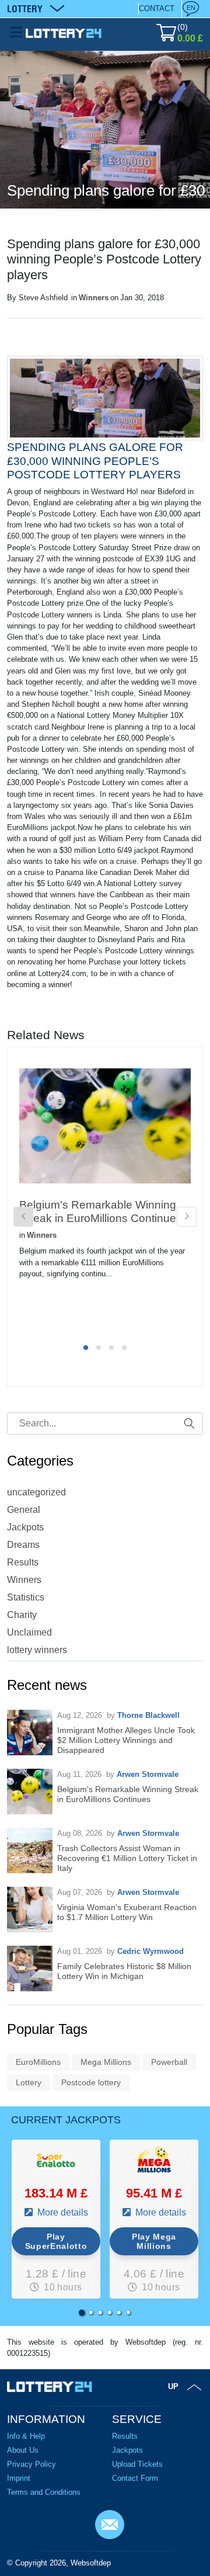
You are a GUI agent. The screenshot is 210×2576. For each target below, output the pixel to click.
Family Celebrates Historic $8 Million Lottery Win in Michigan (124, 1971)
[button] (82, 2313)
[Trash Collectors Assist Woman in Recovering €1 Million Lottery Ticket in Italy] (30, 1851)
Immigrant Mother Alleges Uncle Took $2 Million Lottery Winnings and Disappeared (126, 1740)
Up (173, 2386)
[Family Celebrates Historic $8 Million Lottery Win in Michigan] (30, 1969)
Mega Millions (106, 2062)
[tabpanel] (105, 1192)
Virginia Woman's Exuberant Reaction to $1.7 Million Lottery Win (127, 1912)
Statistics (26, 1597)
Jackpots (25, 1527)
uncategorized (36, 1492)
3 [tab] (111, 1348)
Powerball (169, 2062)
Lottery (29, 2082)
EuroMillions (38, 2062)
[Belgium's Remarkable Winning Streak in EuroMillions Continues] (30, 1792)
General (24, 1510)
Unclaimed (29, 1632)
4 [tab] (124, 1348)
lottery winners (37, 1650)
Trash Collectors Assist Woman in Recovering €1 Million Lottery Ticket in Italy (127, 1858)
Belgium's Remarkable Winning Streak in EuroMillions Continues (128, 1794)
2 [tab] (99, 1348)
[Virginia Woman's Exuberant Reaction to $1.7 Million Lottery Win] (30, 1910)
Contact (157, 8)
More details (62, 2212)
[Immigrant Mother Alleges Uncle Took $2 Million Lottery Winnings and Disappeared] (30, 1733)
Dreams (23, 1545)
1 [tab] (86, 1348)
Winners (94, 298)
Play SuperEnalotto (56, 2241)
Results (23, 1562)
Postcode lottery (91, 2082)
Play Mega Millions (154, 2241)
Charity (22, 1615)
